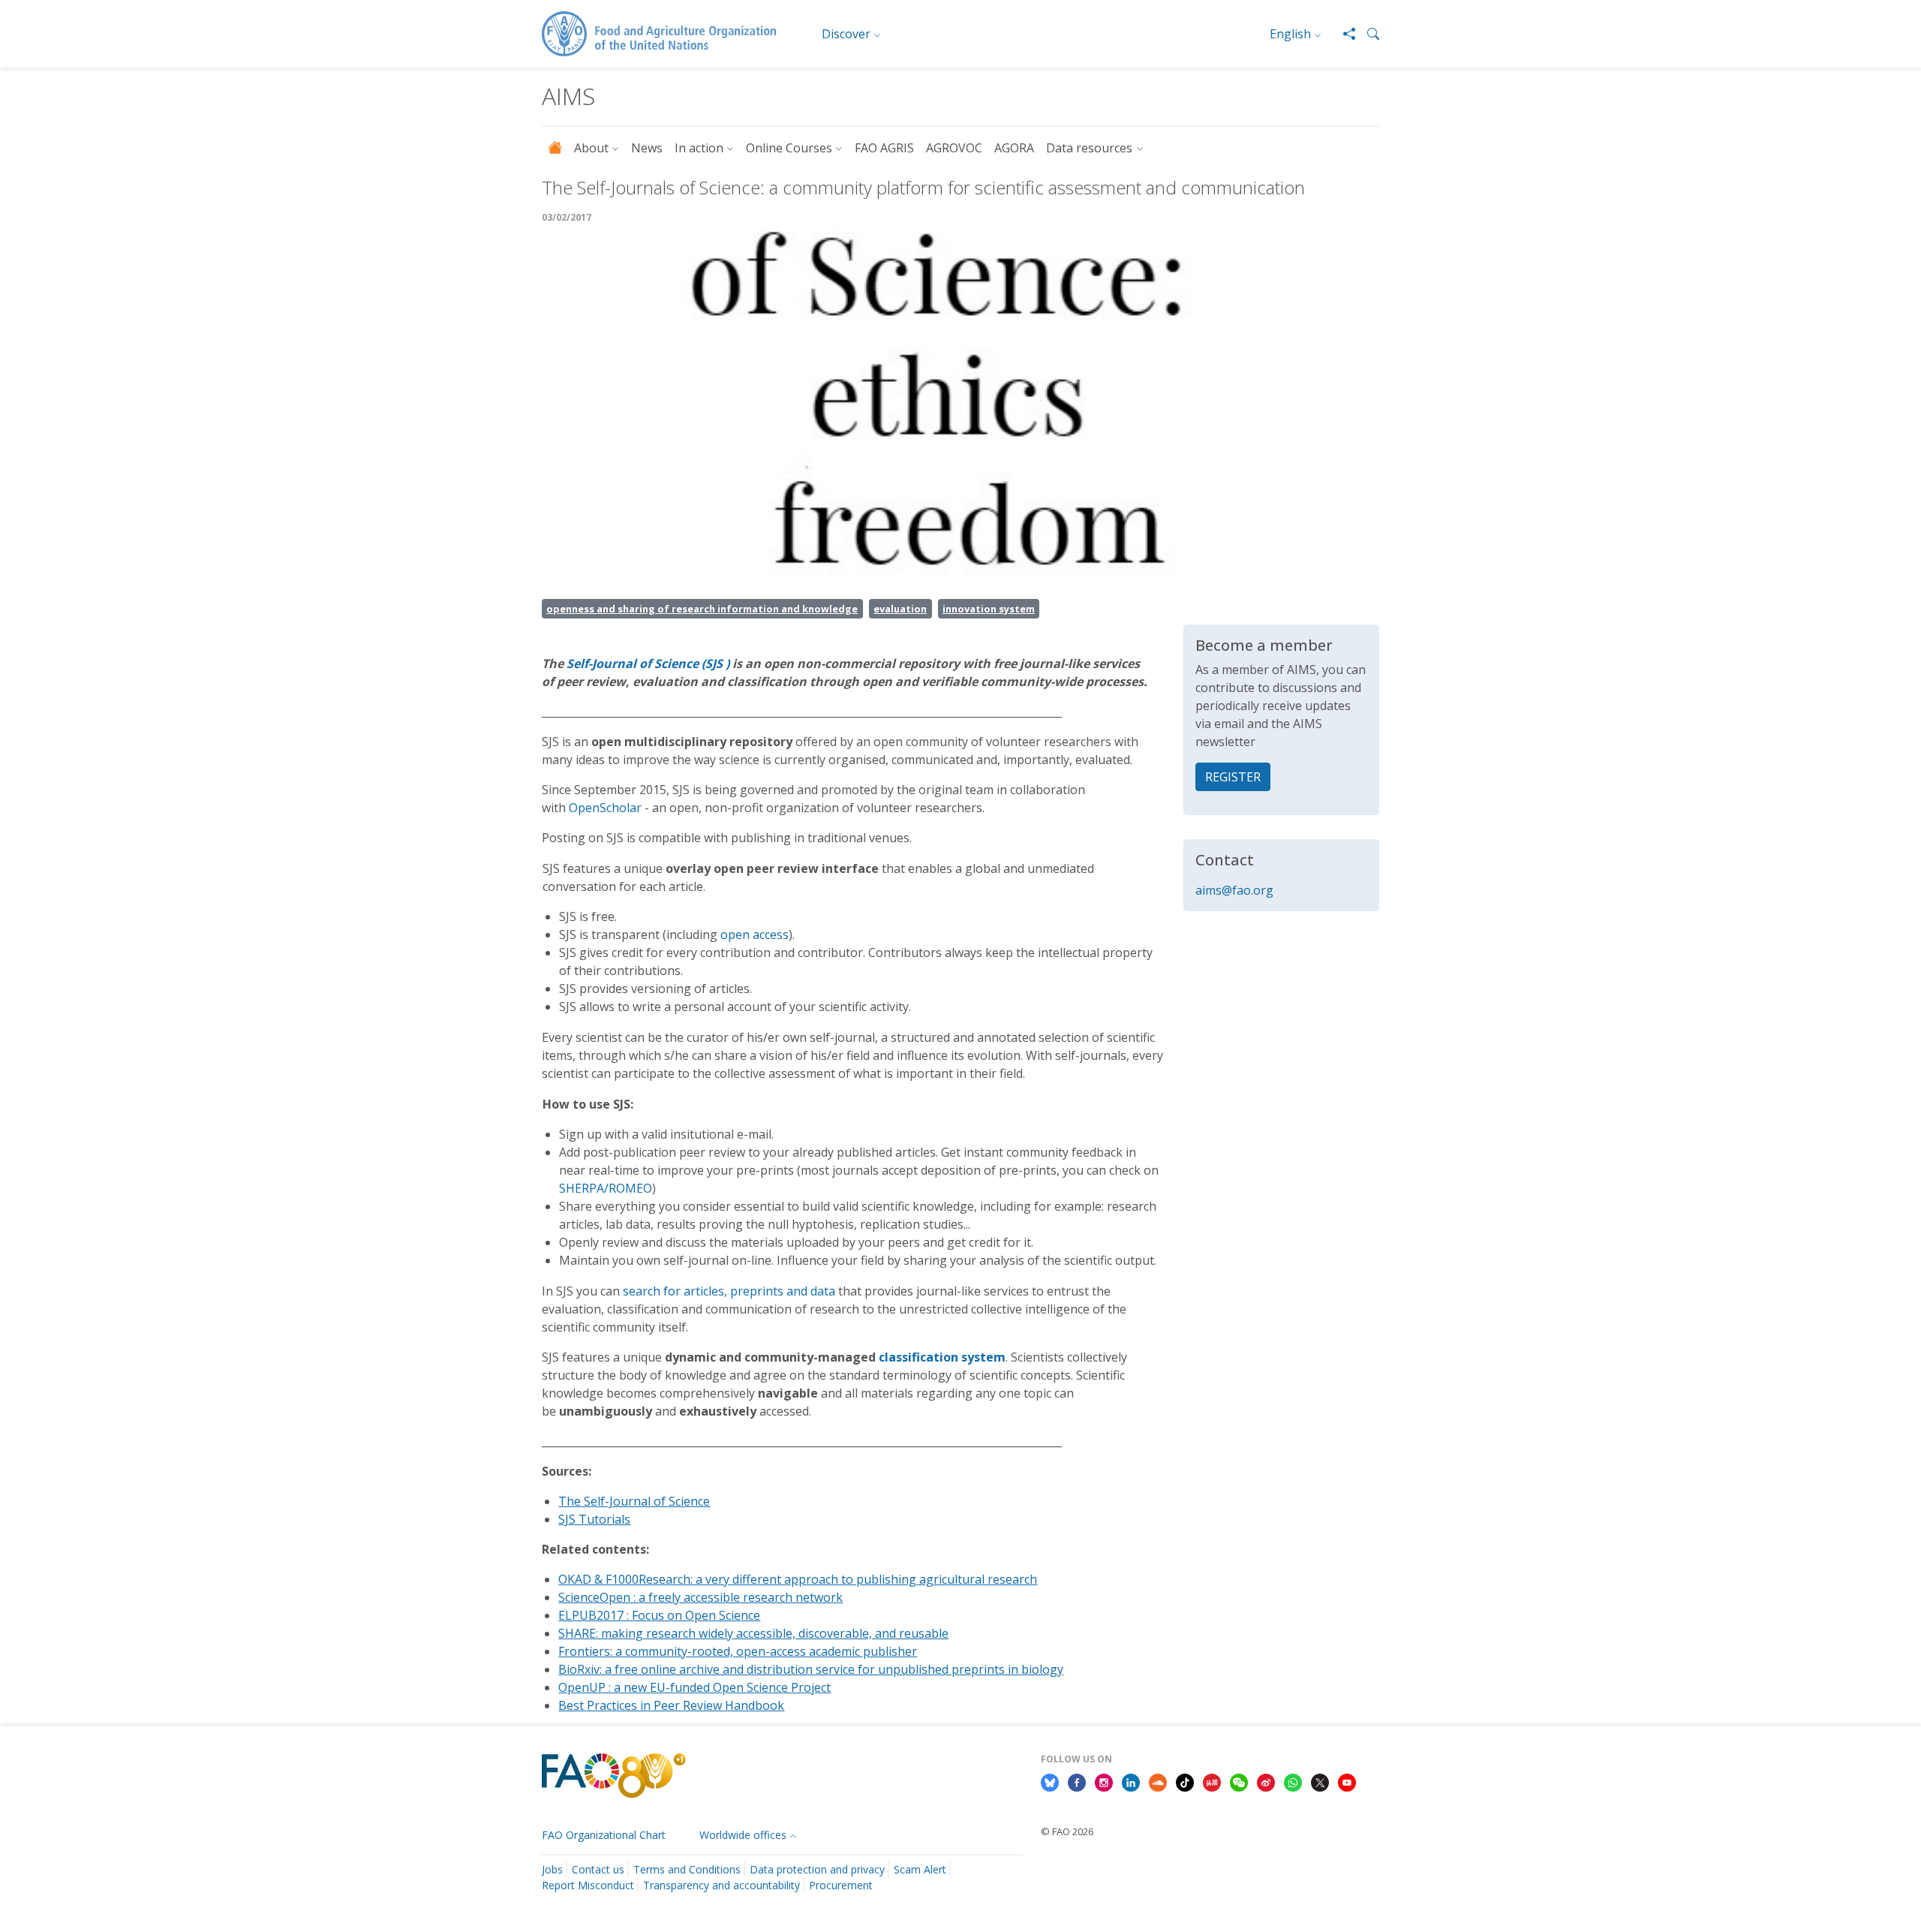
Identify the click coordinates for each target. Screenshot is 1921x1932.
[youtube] (1347, 1781)
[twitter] (1320, 1781)
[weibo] (1266, 1781)
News (647, 148)
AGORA (1014, 148)
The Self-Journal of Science (634, 1501)
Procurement (841, 1885)
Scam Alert (920, 1869)
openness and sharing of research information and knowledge (702, 609)
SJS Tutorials (594, 1519)
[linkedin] (1131, 1781)
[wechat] (1239, 1781)
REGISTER (1233, 777)
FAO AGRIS (884, 148)
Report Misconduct (588, 1885)
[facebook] (1077, 1781)
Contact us (598, 1869)
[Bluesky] (1050, 1781)
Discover (846, 34)
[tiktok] (1185, 1781)
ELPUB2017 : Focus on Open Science (659, 1615)
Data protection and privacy (817, 1869)
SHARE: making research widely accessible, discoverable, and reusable (753, 1633)
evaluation (900, 609)
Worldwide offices (743, 1835)
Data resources (1089, 148)
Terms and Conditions (687, 1869)
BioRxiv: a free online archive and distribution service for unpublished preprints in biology (811, 1669)
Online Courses (789, 148)
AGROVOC (954, 148)
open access (755, 934)
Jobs (552, 1869)
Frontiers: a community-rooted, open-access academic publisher (738, 1651)
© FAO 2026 (1067, 1831)
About (591, 148)
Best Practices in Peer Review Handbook (671, 1705)
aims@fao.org (1234, 890)
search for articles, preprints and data (729, 1291)
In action (699, 148)
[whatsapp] (1293, 1781)
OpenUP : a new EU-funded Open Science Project (694, 1687)
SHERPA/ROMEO (606, 1188)
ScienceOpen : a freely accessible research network (700, 1597)
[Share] (1343, 34)
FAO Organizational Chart (604, 1835)
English (1290, 34)
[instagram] (1104, 1781)
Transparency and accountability (722, 1885)
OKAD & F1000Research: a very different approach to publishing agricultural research (798, 1579)
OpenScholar (605, 808)
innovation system (989, 609)
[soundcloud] (1158, 1781)
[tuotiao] (1212, 1781)
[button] (1367, 34)
